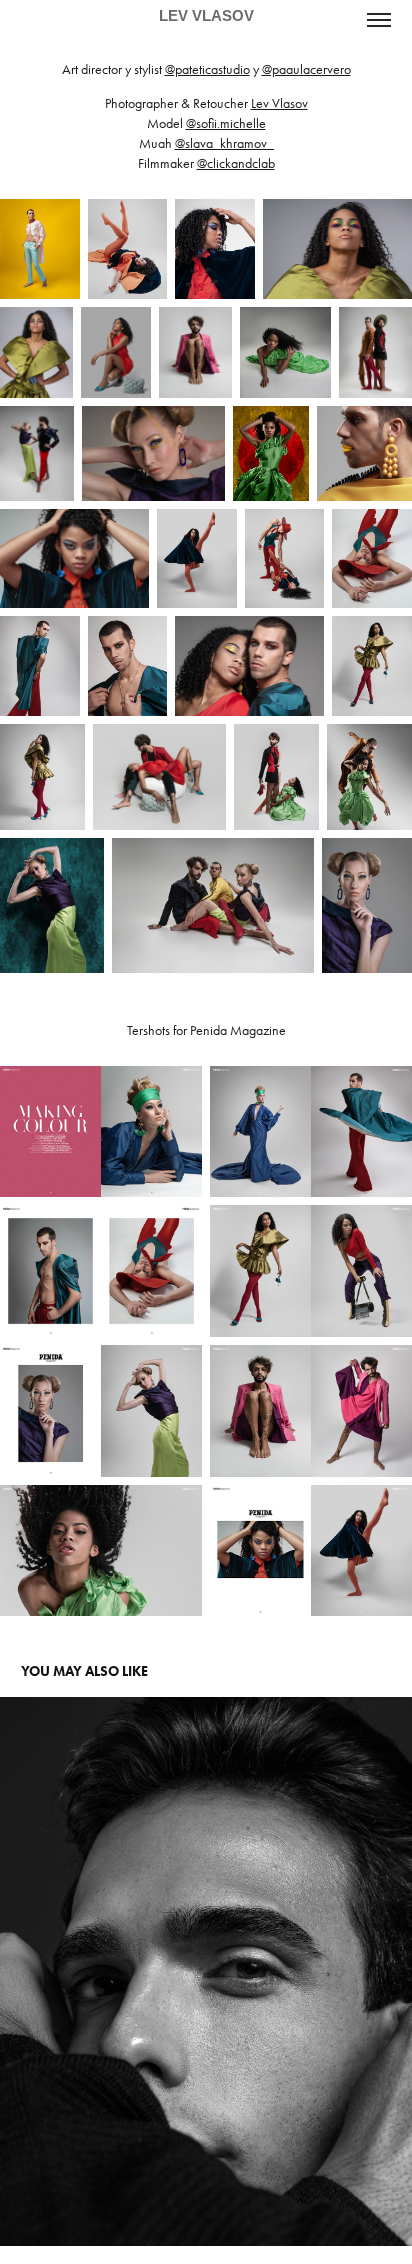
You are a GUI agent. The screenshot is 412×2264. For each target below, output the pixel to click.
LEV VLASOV (206, 15)
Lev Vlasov (279, 103)
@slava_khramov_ (224, 143)
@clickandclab (236, 163)
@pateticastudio (207, 69)
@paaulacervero (306, 69)
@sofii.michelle (226, 123)
